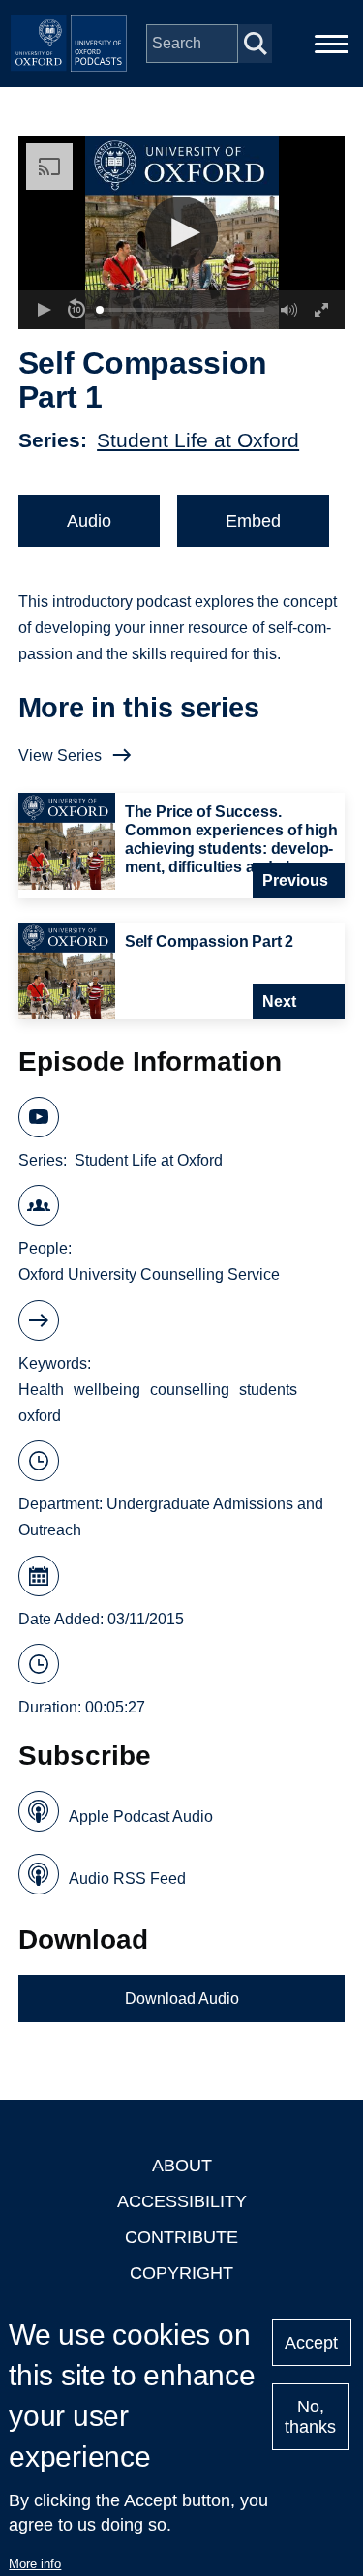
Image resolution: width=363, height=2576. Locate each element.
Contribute (181, 2237)
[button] (181, 233)
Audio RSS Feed (127, 1879)
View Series (60, 756)
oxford (40, 1416)
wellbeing (107, 1390)
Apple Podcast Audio (141, 1817)
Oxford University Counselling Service (149, 1274)
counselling (190, 1390)
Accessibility (182, 2201)
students (268, 1390)
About (182, 2166)
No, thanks (310, 2417)
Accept (311, 2343)
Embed (253, 521)
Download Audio (182, 1999)
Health (41, 1390)
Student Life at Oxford (198, 440)
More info (35, 2564)
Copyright (181, 2273)
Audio (89, 521)
